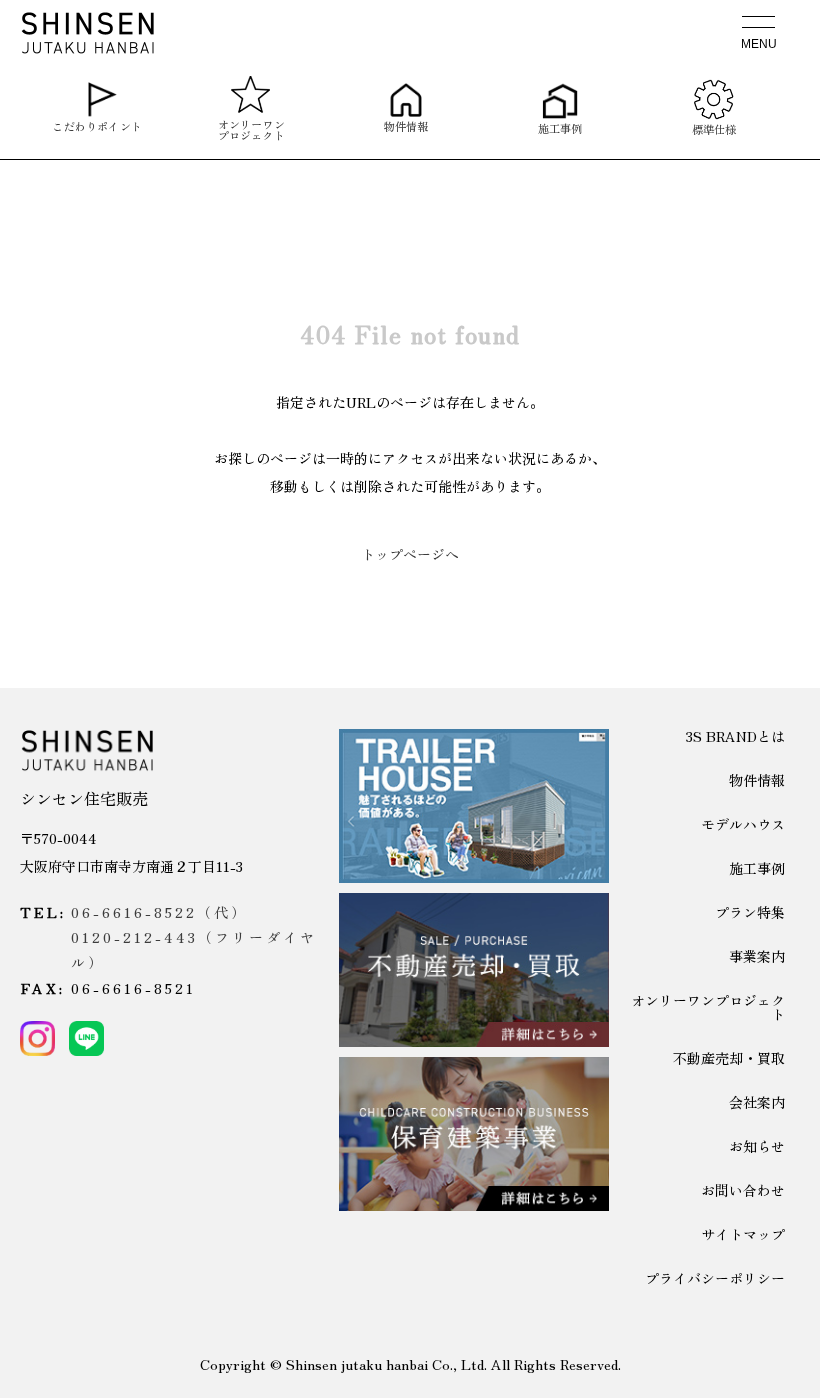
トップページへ (410, 554)
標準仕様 (714, 127)
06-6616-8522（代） (159, 912)
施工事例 (560, 126)
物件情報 (405, 125)
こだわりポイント (97, 125)
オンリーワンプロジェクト (251, 127)
